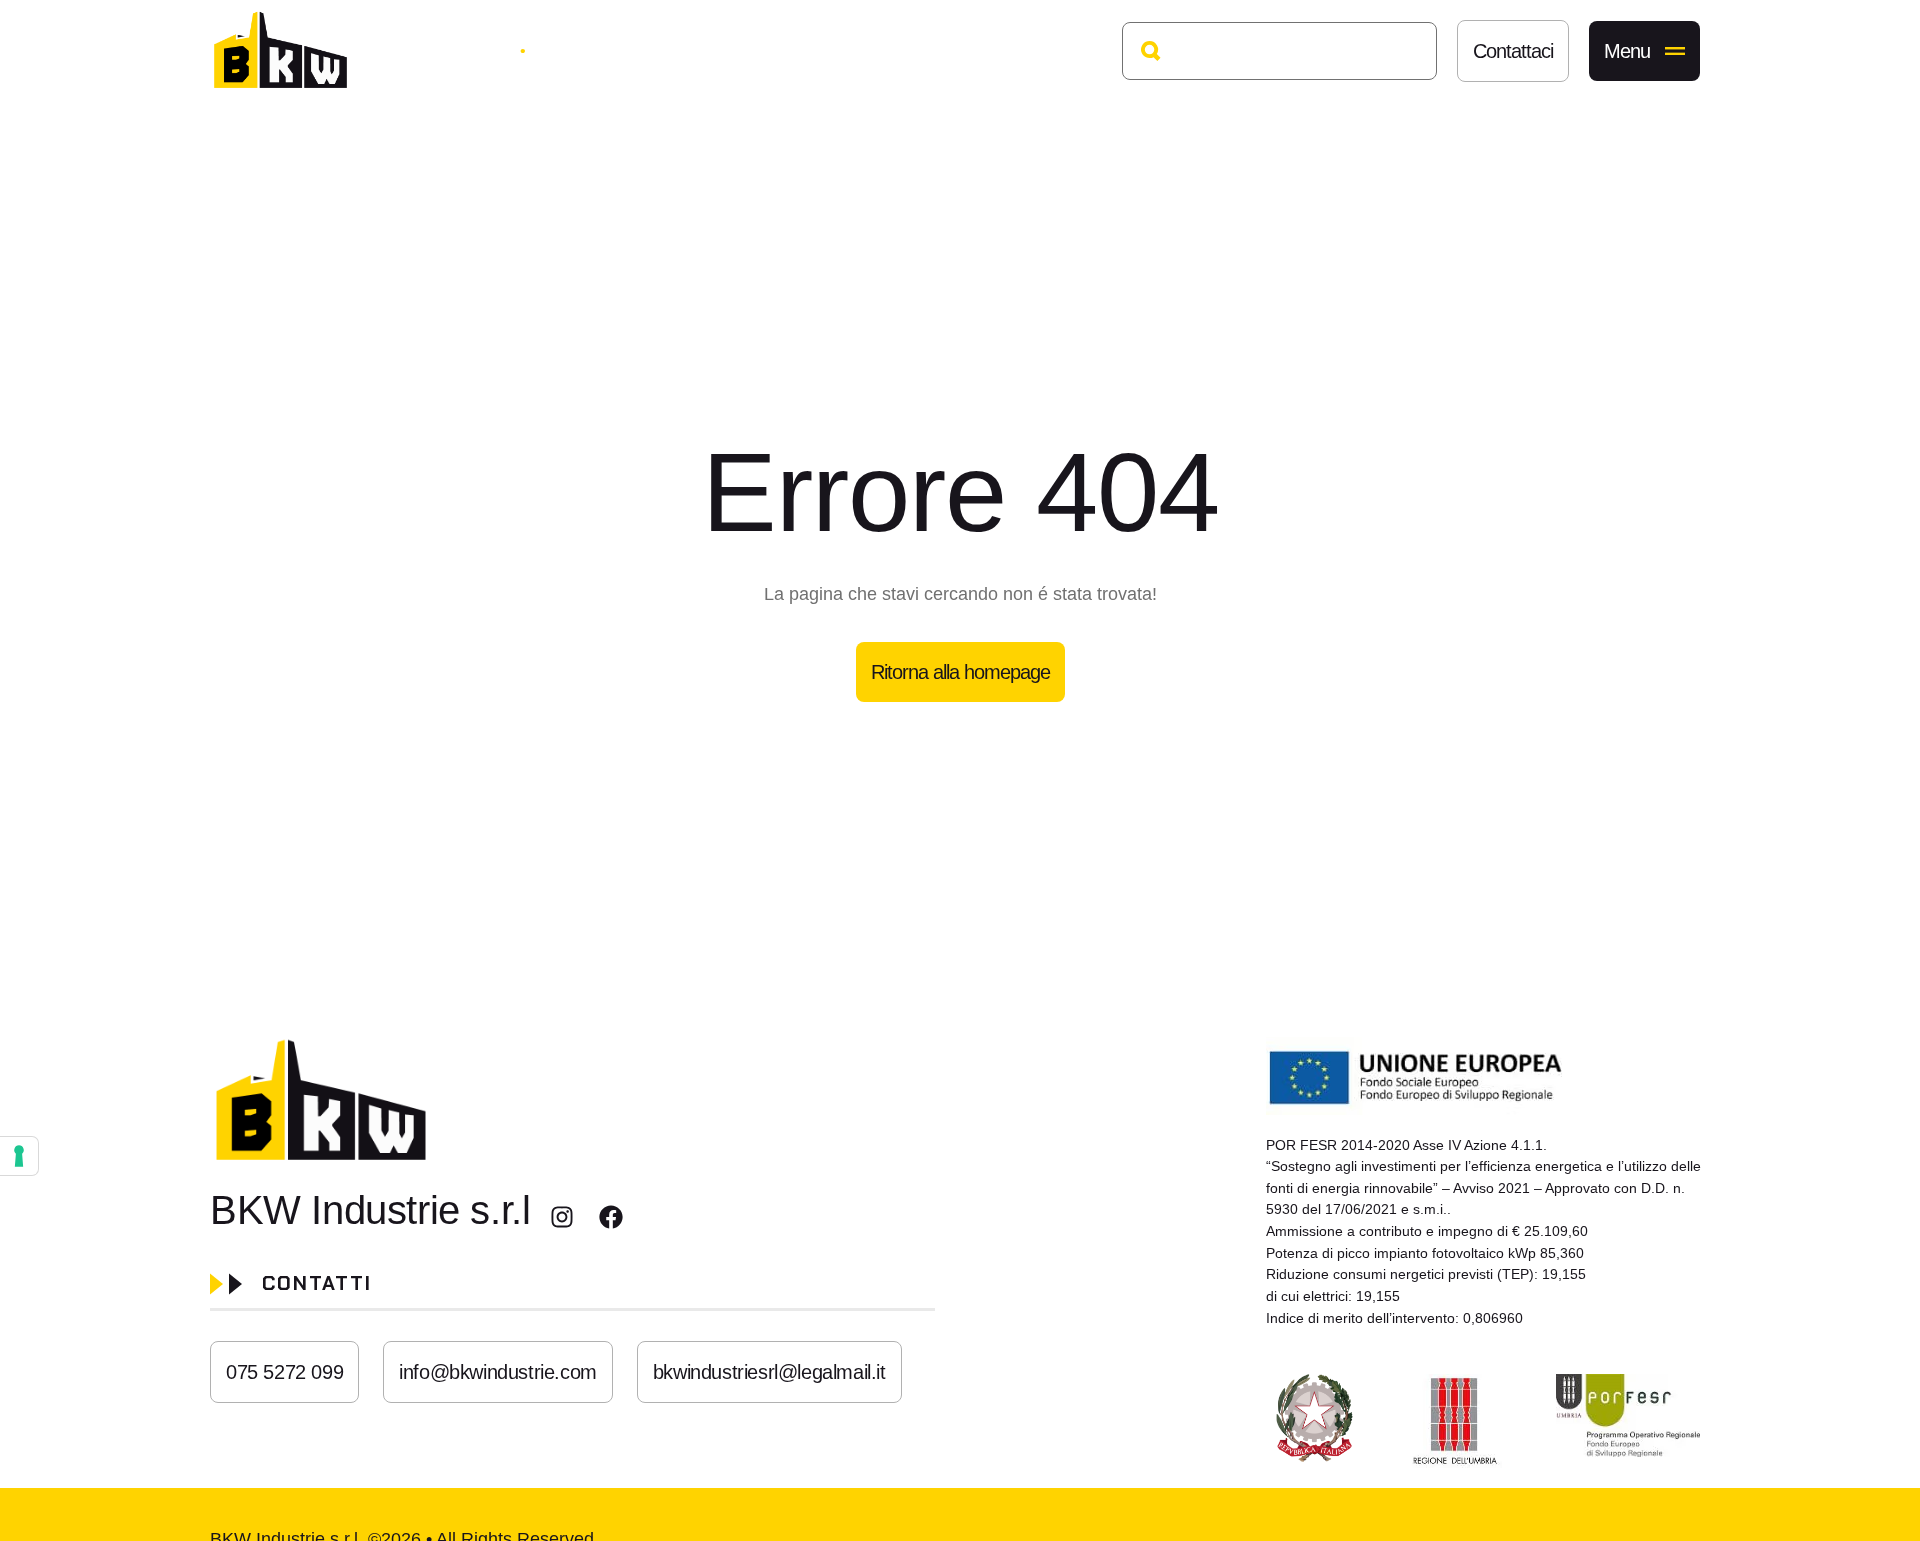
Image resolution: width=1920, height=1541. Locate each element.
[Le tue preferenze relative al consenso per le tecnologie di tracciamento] (19, 1156)
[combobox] (1279, 51)
